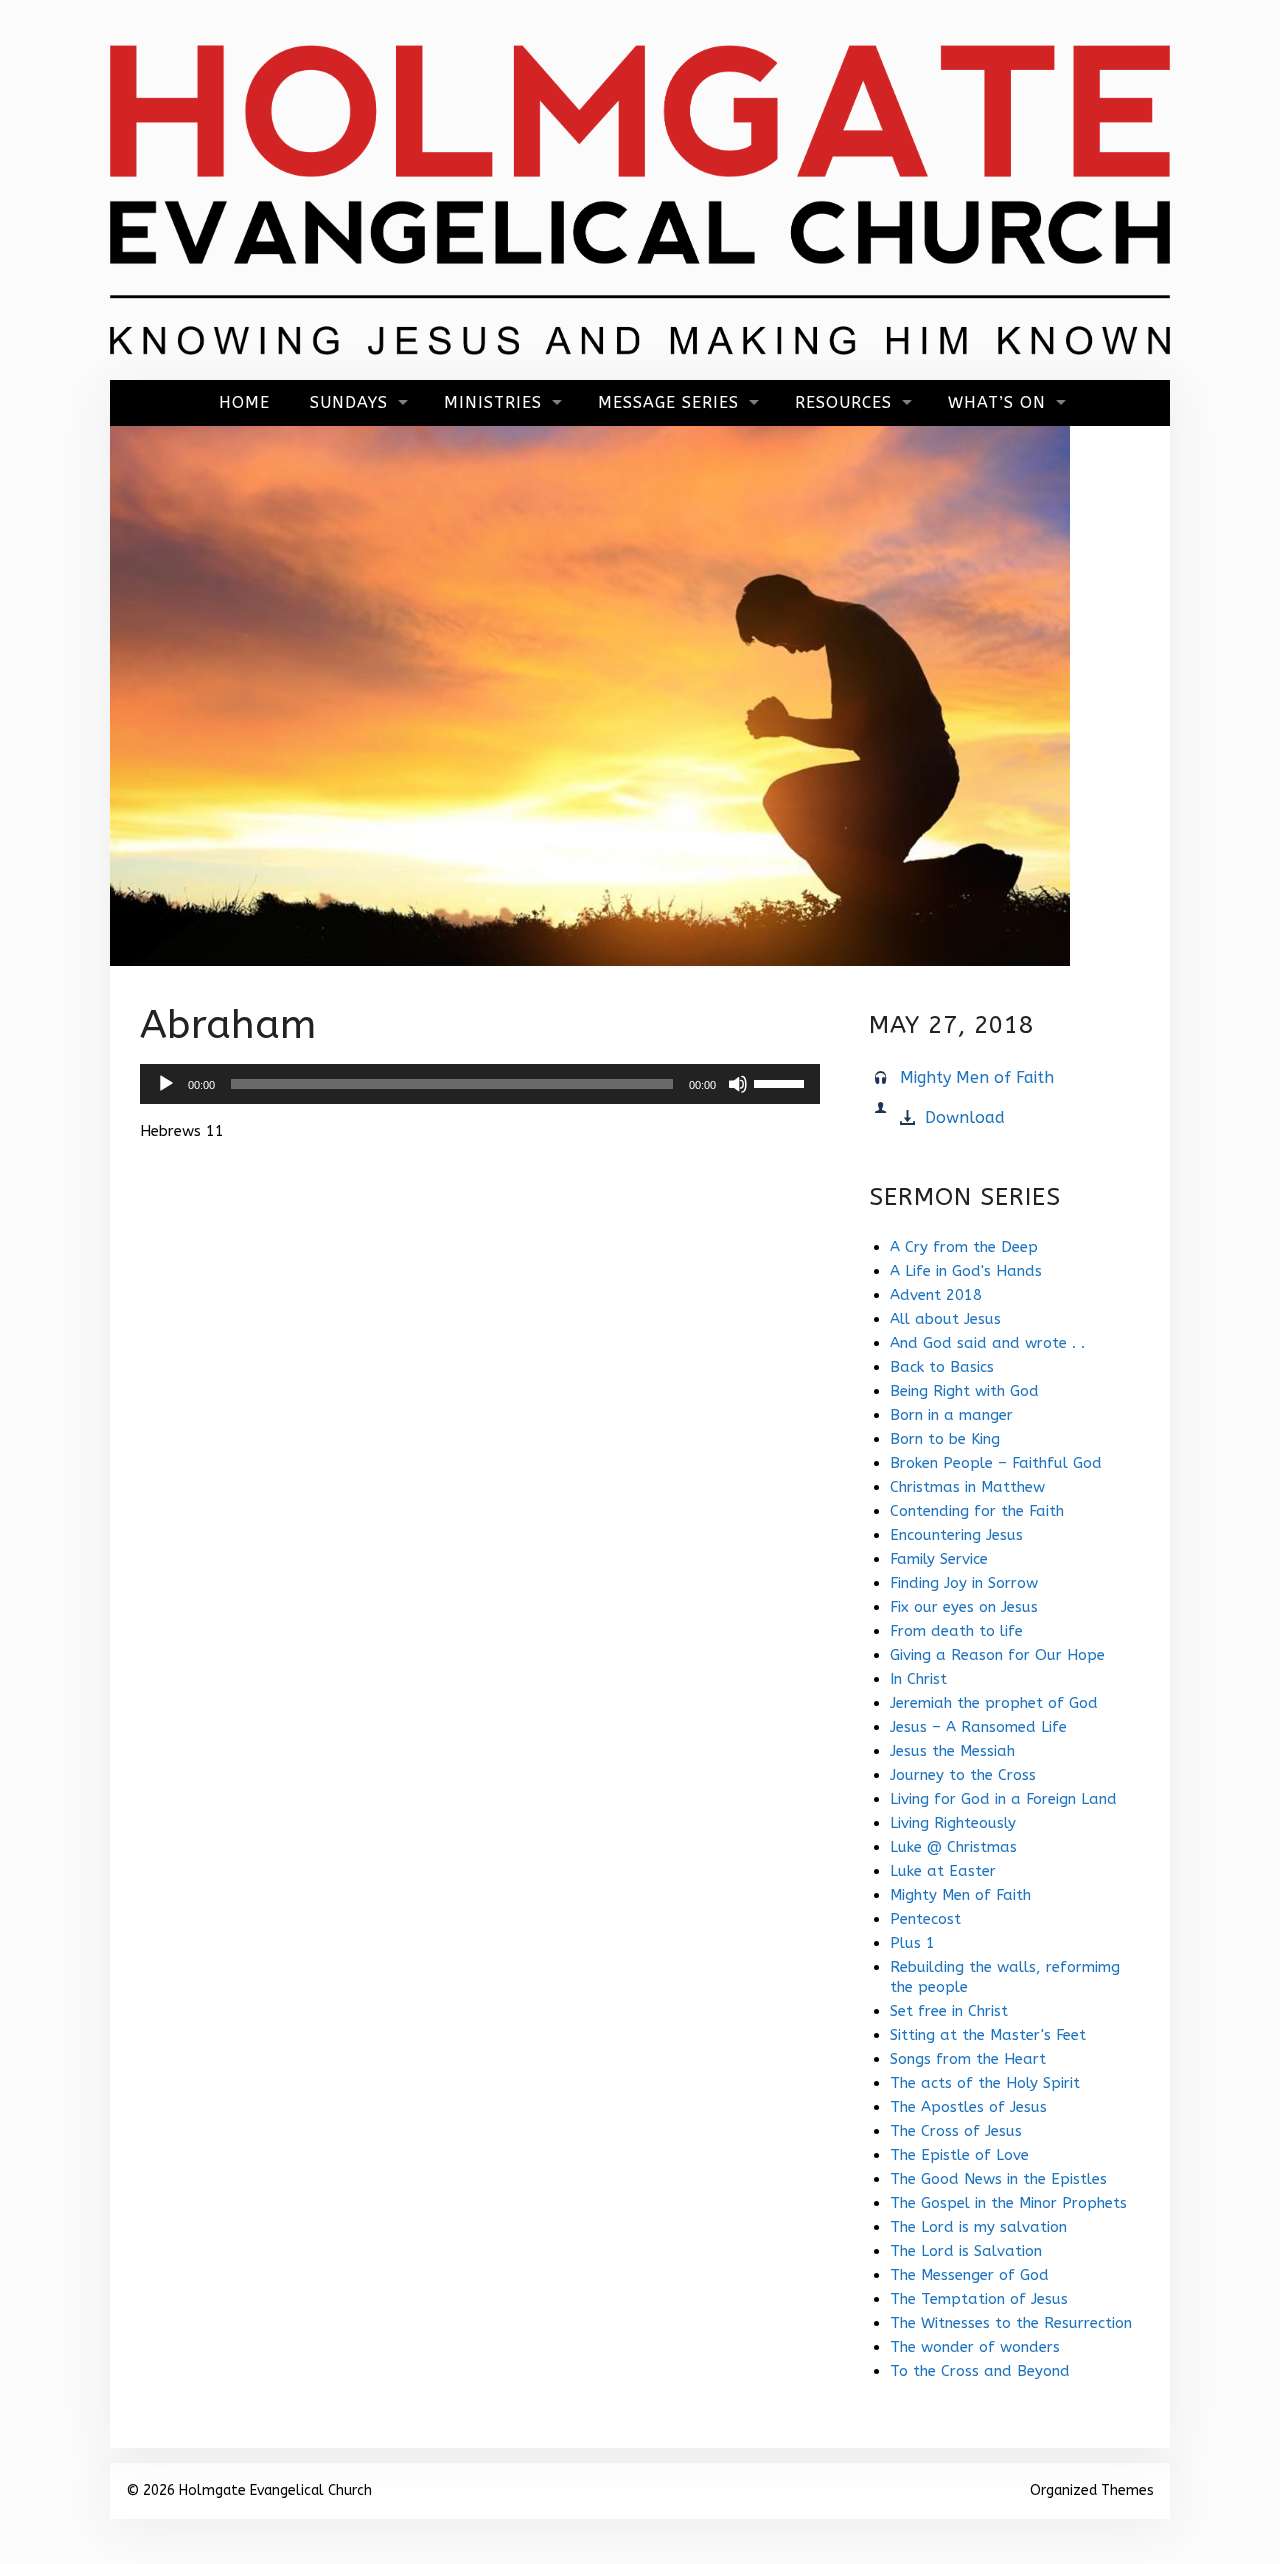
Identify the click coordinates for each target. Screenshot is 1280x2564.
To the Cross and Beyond (980, 2371)
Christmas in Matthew (967, 1487)
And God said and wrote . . (987, 1343)
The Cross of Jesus (956, 2131)
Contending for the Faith (977, 1511)
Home (244, 402)
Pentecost (925, 1919)
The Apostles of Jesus (968, 2107)
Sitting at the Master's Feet (988, 2035)
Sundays (349, 402)
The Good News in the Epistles (998, 2179)
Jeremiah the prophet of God (994, 1703)
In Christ (918, 1679)
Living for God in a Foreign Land (1003, 1799)
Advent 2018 (936, 1295)
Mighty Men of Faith (977, 1077)
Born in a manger (951, 1415)
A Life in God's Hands (966, 1271)
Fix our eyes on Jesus (964, 1607)
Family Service (939, 1559)
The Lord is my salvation (978, 2227)
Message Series (668, 402)
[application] (480, 1084)
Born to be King (945, 1439)
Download (965, 1117)
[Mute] (738, 1084)
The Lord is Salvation (966, 2251)
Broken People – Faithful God (996, 1463)
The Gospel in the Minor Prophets (1008, 2203)
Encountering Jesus (956, 1535)
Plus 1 (912, 1943)
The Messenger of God (969, 2275)
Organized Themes (1092, 2490)
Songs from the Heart (968, 2059)
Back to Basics (942, 1367)
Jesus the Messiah (952, 1751)
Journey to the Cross (963, 1775)
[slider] (782, 1082)
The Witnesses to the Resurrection (1011, 2323)
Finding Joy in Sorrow (964, 1583)
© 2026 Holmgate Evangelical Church (249, 2490)
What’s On (997, 402)
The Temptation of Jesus (979, 2299)
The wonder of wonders (975, 2347)
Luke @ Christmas (953, 1847)
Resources (843, 402)
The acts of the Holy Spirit (985, 2083)
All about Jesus (945, 1319)
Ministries (493, 402)
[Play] (166, 1084)
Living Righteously (953, 1823)
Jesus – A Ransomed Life (978, 1727)
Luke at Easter (943, 1871)
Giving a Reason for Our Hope (997, 1655)
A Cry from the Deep (964, 1247)
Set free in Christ (949, 2011)
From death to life (956, 1631)
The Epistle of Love (959, 2155)
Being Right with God (964, 1391)
